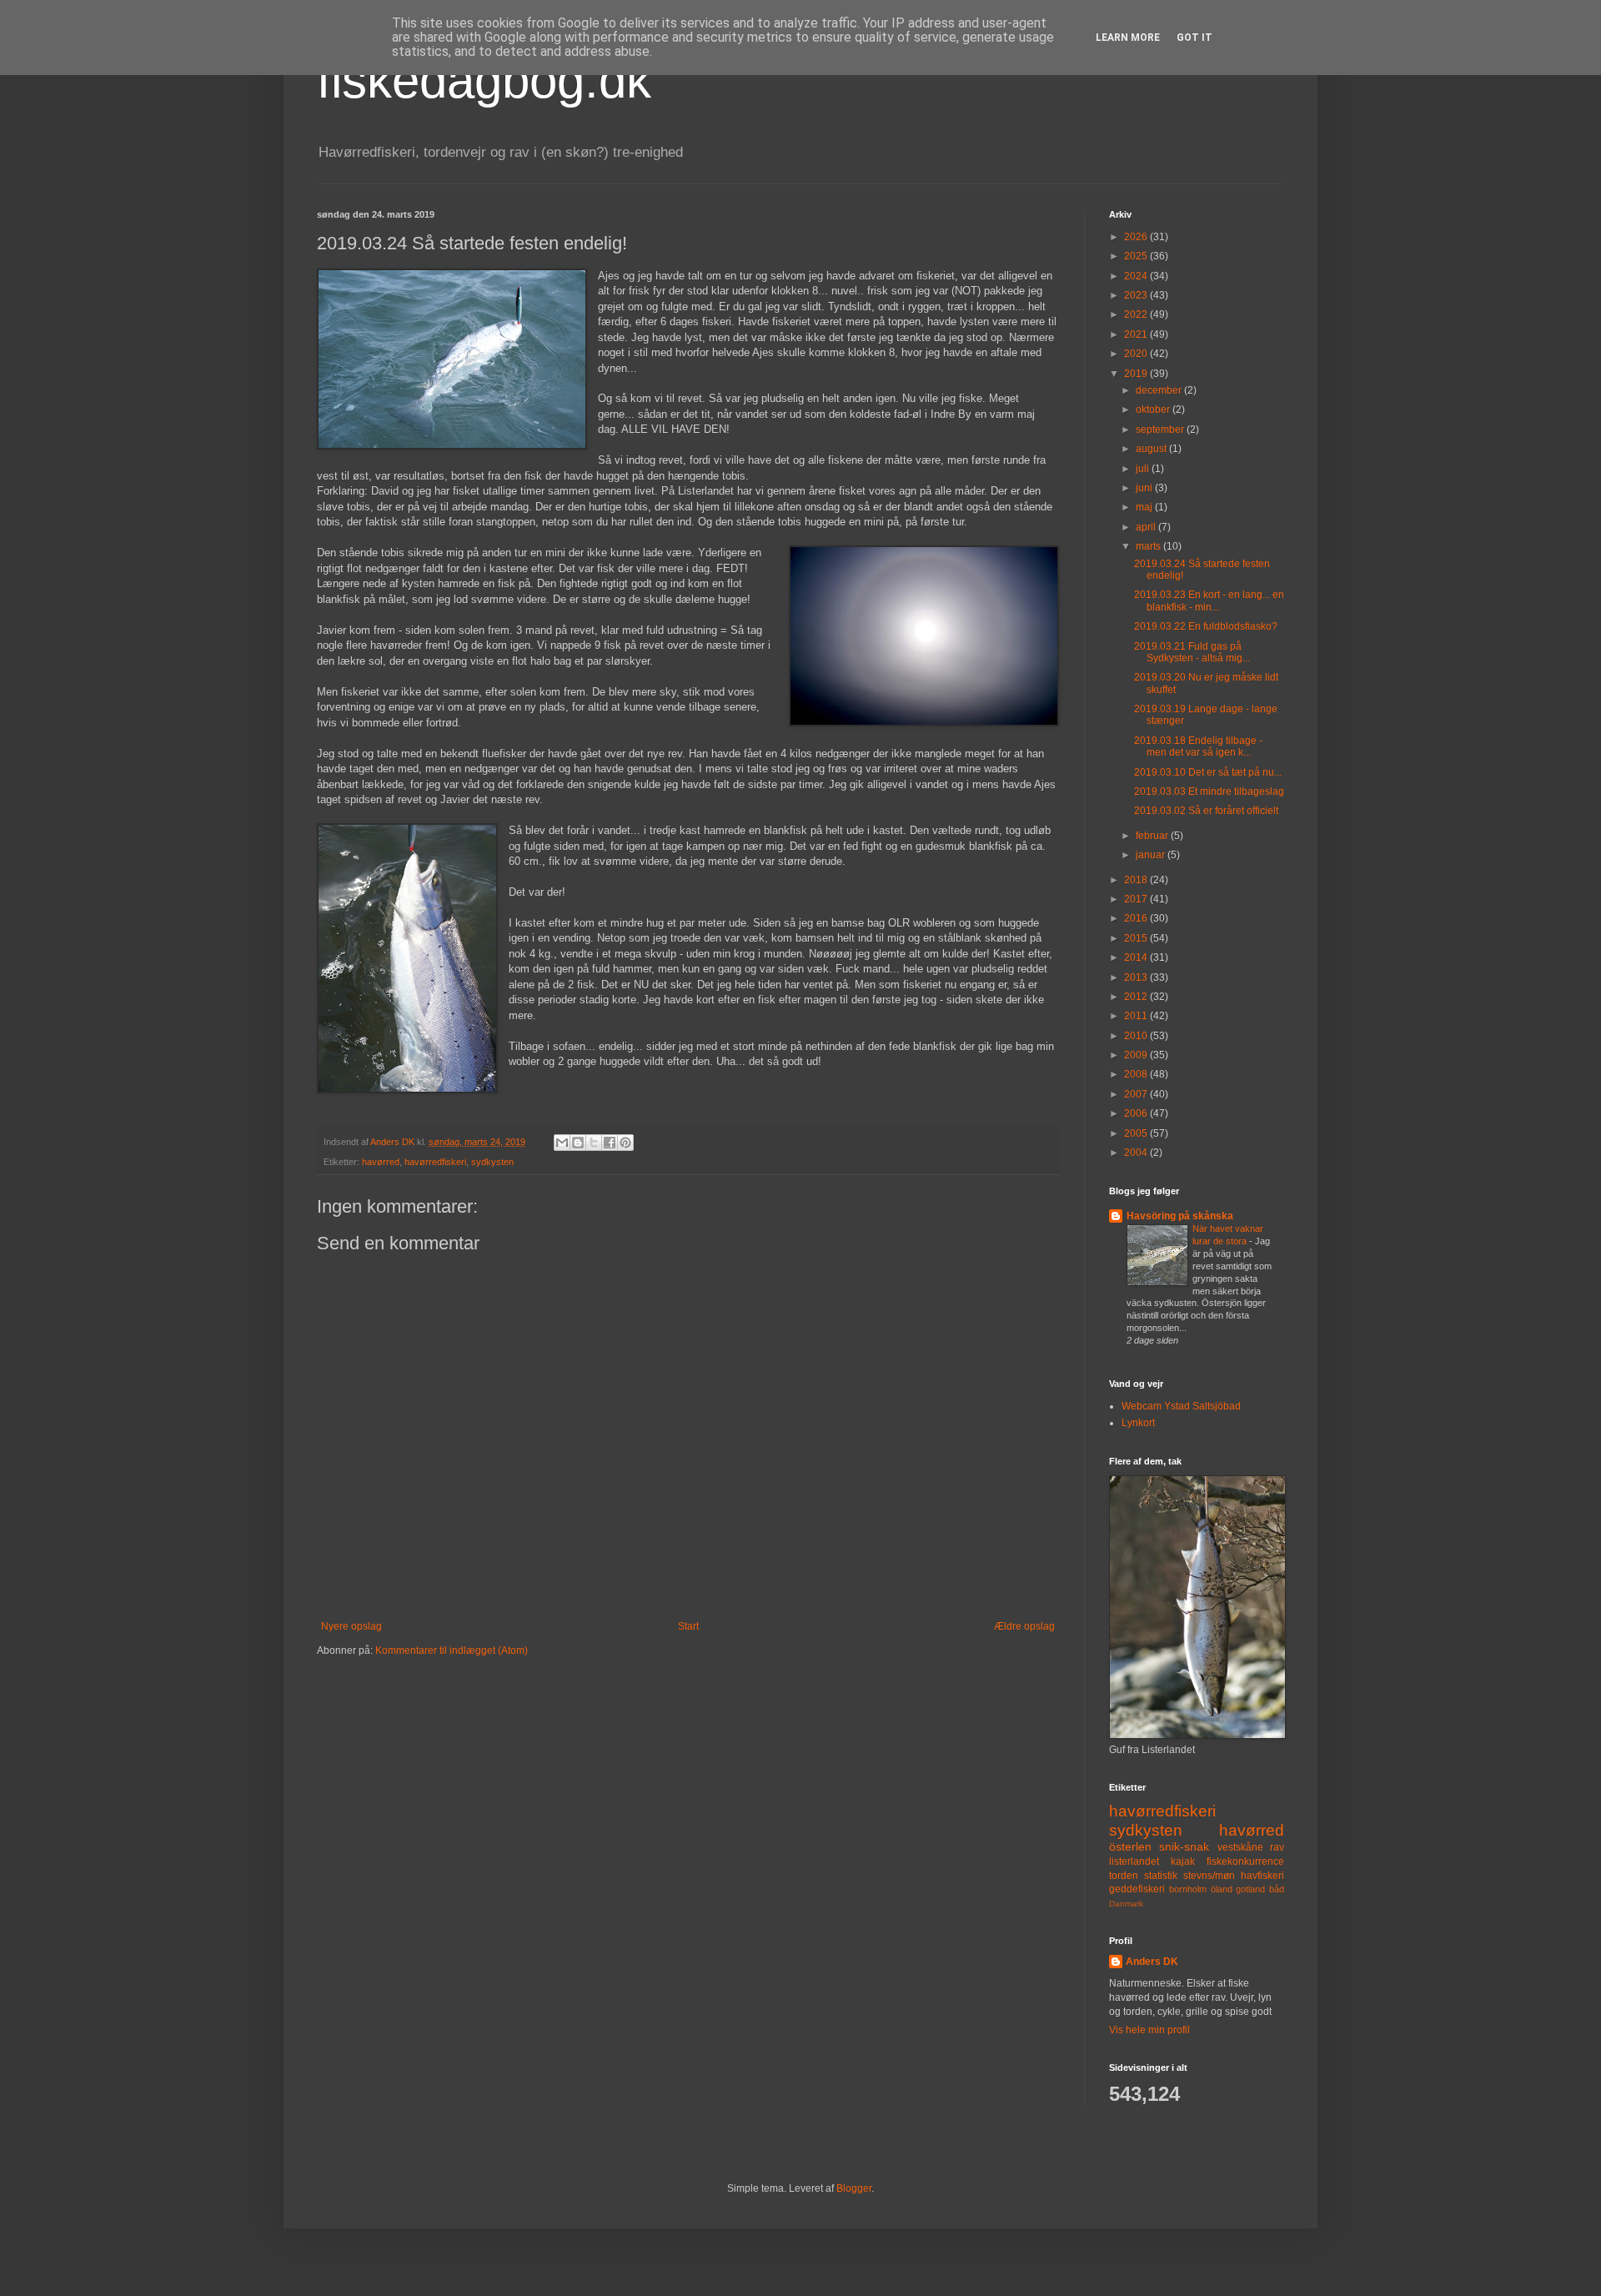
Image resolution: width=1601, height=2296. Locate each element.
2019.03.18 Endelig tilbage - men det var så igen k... (1198, 746)
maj (1145, 507)
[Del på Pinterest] (625, 1143)
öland (1222, 1889)
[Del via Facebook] (610, 1143)
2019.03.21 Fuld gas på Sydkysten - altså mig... (1192, 652)
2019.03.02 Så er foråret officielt (1206, 811)
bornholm (1188, 1889)
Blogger (854, 2188)
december (1160, 390)
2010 (1137, 1036)
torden (1124, 1876)
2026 (1137, 237)
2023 (1137, 295)
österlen (1130, 1846)
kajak (1183, 1861)
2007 (1137, 1094)
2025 (1137, 256)
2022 (1137, 314)
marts (1149, 546)
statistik (1161, 1876)
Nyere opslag (351, 1626)
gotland (1250, 1889)
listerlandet (1134, 1861)
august (1152, 449)
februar (1153, 836)
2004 (1137, 1153)
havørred (381, 1162)
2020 (1137, 354)
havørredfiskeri (435, 1162)
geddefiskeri (1137, 1889)
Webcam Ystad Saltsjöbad (1181, 1406)
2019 (1137, 374)
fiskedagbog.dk (484, 80)
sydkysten (492, 1162)
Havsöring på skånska (1180, 1216)
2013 (1137, 977)
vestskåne (1240, 1847)
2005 (1137, 1133)
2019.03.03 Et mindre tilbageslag (1209, 791)
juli (1144, 469)
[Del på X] (594, 1143)
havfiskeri (1262, 1876)
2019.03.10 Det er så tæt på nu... (1208, 772)
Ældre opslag (1024, 1626)
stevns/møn (1209, 1876)
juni (1145, 488)
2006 (1137, 1113)
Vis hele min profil (1149, 2030)
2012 (1137, 997)
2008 (1137, 1074)
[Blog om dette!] (578, 1143)
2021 (1137, 334)
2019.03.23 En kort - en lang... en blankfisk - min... (1209, 600)
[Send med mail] (562, 1143)
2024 (1137, 276)
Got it (1194, 38)
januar (1152, 855)
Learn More (1128, 38)
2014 (1137, 957)
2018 (1137, 880)
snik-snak (1184, 1846)
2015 (1137, 938)
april (1147, 527)
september (1161, 430)
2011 (1137, 1016)
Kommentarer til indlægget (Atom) (452, 1650)
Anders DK (1152, 1962)
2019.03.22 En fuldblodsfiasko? (1206, 626)
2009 (1137, 1055)
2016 (1137, 918)
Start (688, 1626)
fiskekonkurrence (1245, 1861)
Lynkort (1138, 1423)
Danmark (1126, 1904)
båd (1277, 1889)
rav (1277, 1847)
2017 (1137, 899)
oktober (1154, 409)
